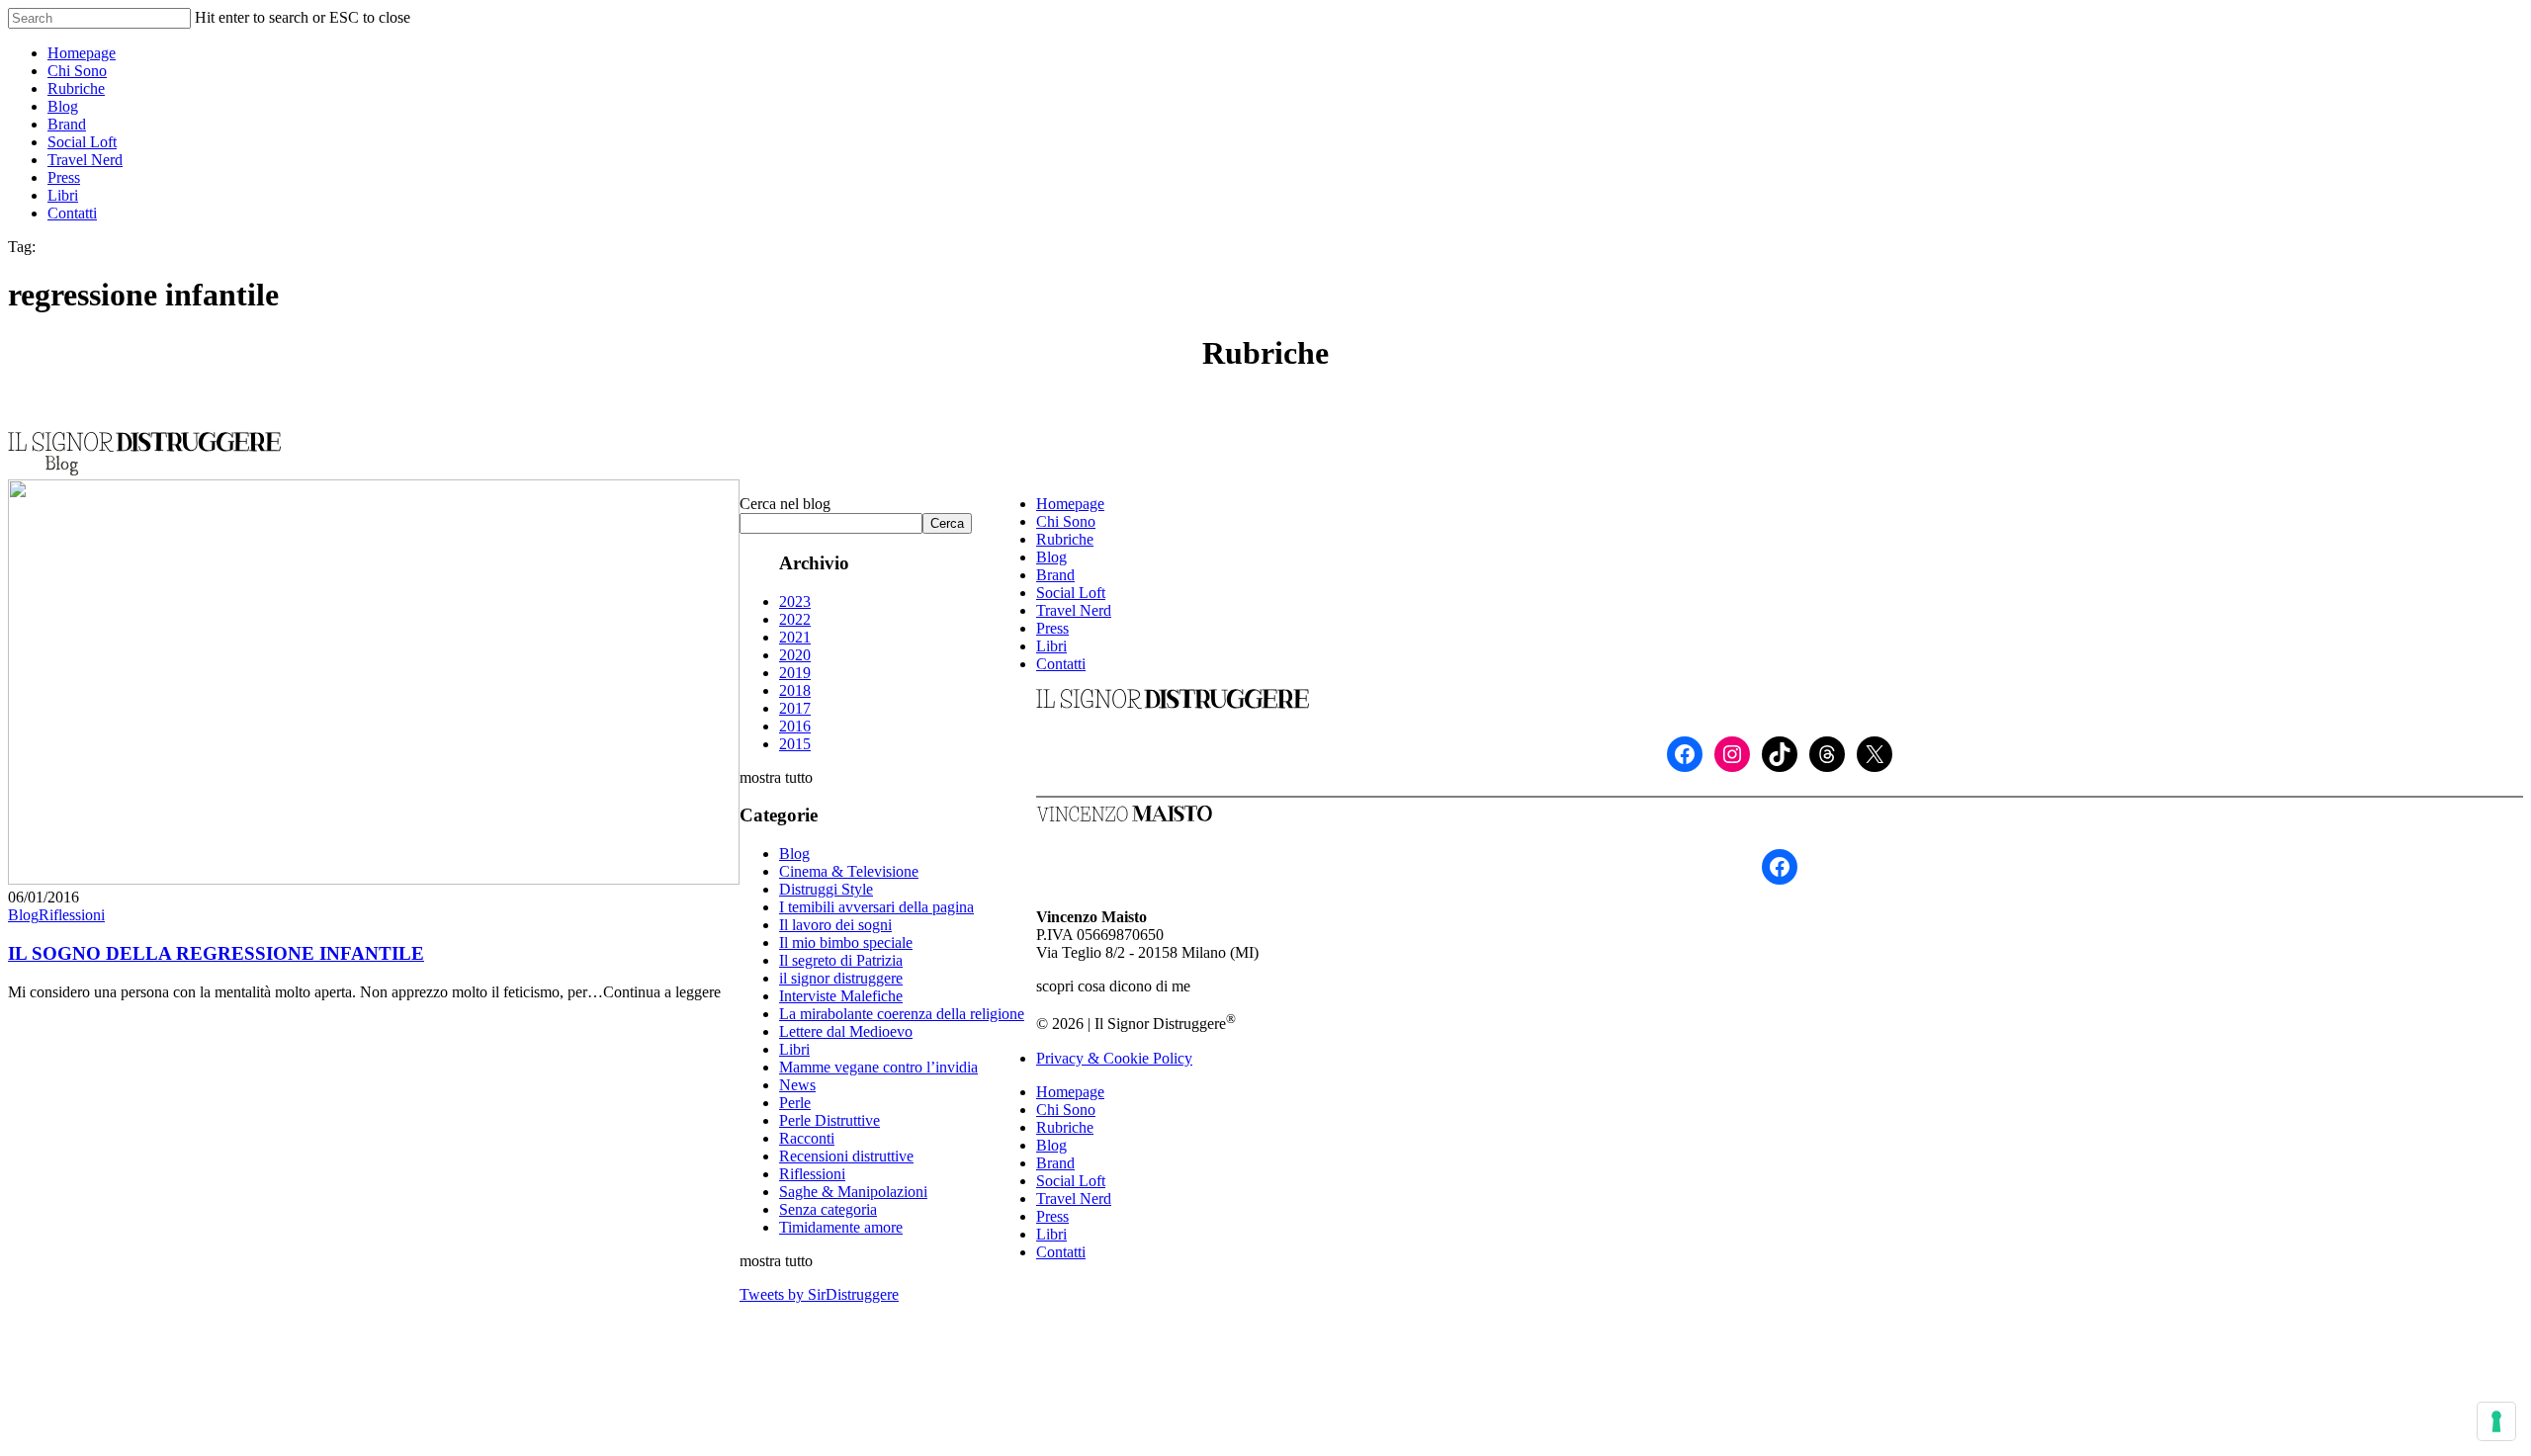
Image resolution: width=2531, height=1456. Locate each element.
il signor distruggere (841, 978)
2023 (795, 601)
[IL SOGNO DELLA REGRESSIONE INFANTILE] (374, 879)
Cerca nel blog (785, 504)
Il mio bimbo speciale (846, 942)
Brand (1055, 575)
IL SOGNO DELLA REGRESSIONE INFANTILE (216, 953)
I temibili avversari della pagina (876, 907)
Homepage (1070, 504)
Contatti (1061, 664)
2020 (795, 655)
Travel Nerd (1074, 610)
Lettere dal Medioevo (846, 1031)
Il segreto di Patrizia (841, 960)
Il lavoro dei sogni (835, 925)
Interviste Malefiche (841, 996)
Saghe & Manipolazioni (853, 1192)
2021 (795, 637)
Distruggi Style (826, 889)
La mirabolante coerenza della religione (902, 1014)
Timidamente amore (841, 1227)
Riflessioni (72, 915)
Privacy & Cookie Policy (1114, 1058)
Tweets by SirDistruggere (819, 1294)
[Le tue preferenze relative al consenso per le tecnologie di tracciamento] (2496, 1421)
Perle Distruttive (829, 1120)
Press (1052, 628)
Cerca (947, 523)
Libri (794, 1049)
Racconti (807, 1138)
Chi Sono (1066, 521)
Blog (23, 915)
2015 (795, 744)
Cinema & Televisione (849, 871)
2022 (795, 619)
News (797, 1085)
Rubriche (1065, 539)
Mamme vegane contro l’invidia (878, 1067)
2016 (795, 726)
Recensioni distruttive (846, 1156)
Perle (795, 1103)
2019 (795, 673)
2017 (795, 708)
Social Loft (1071, 593)
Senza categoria (828, 1209)
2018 (795, 690)
